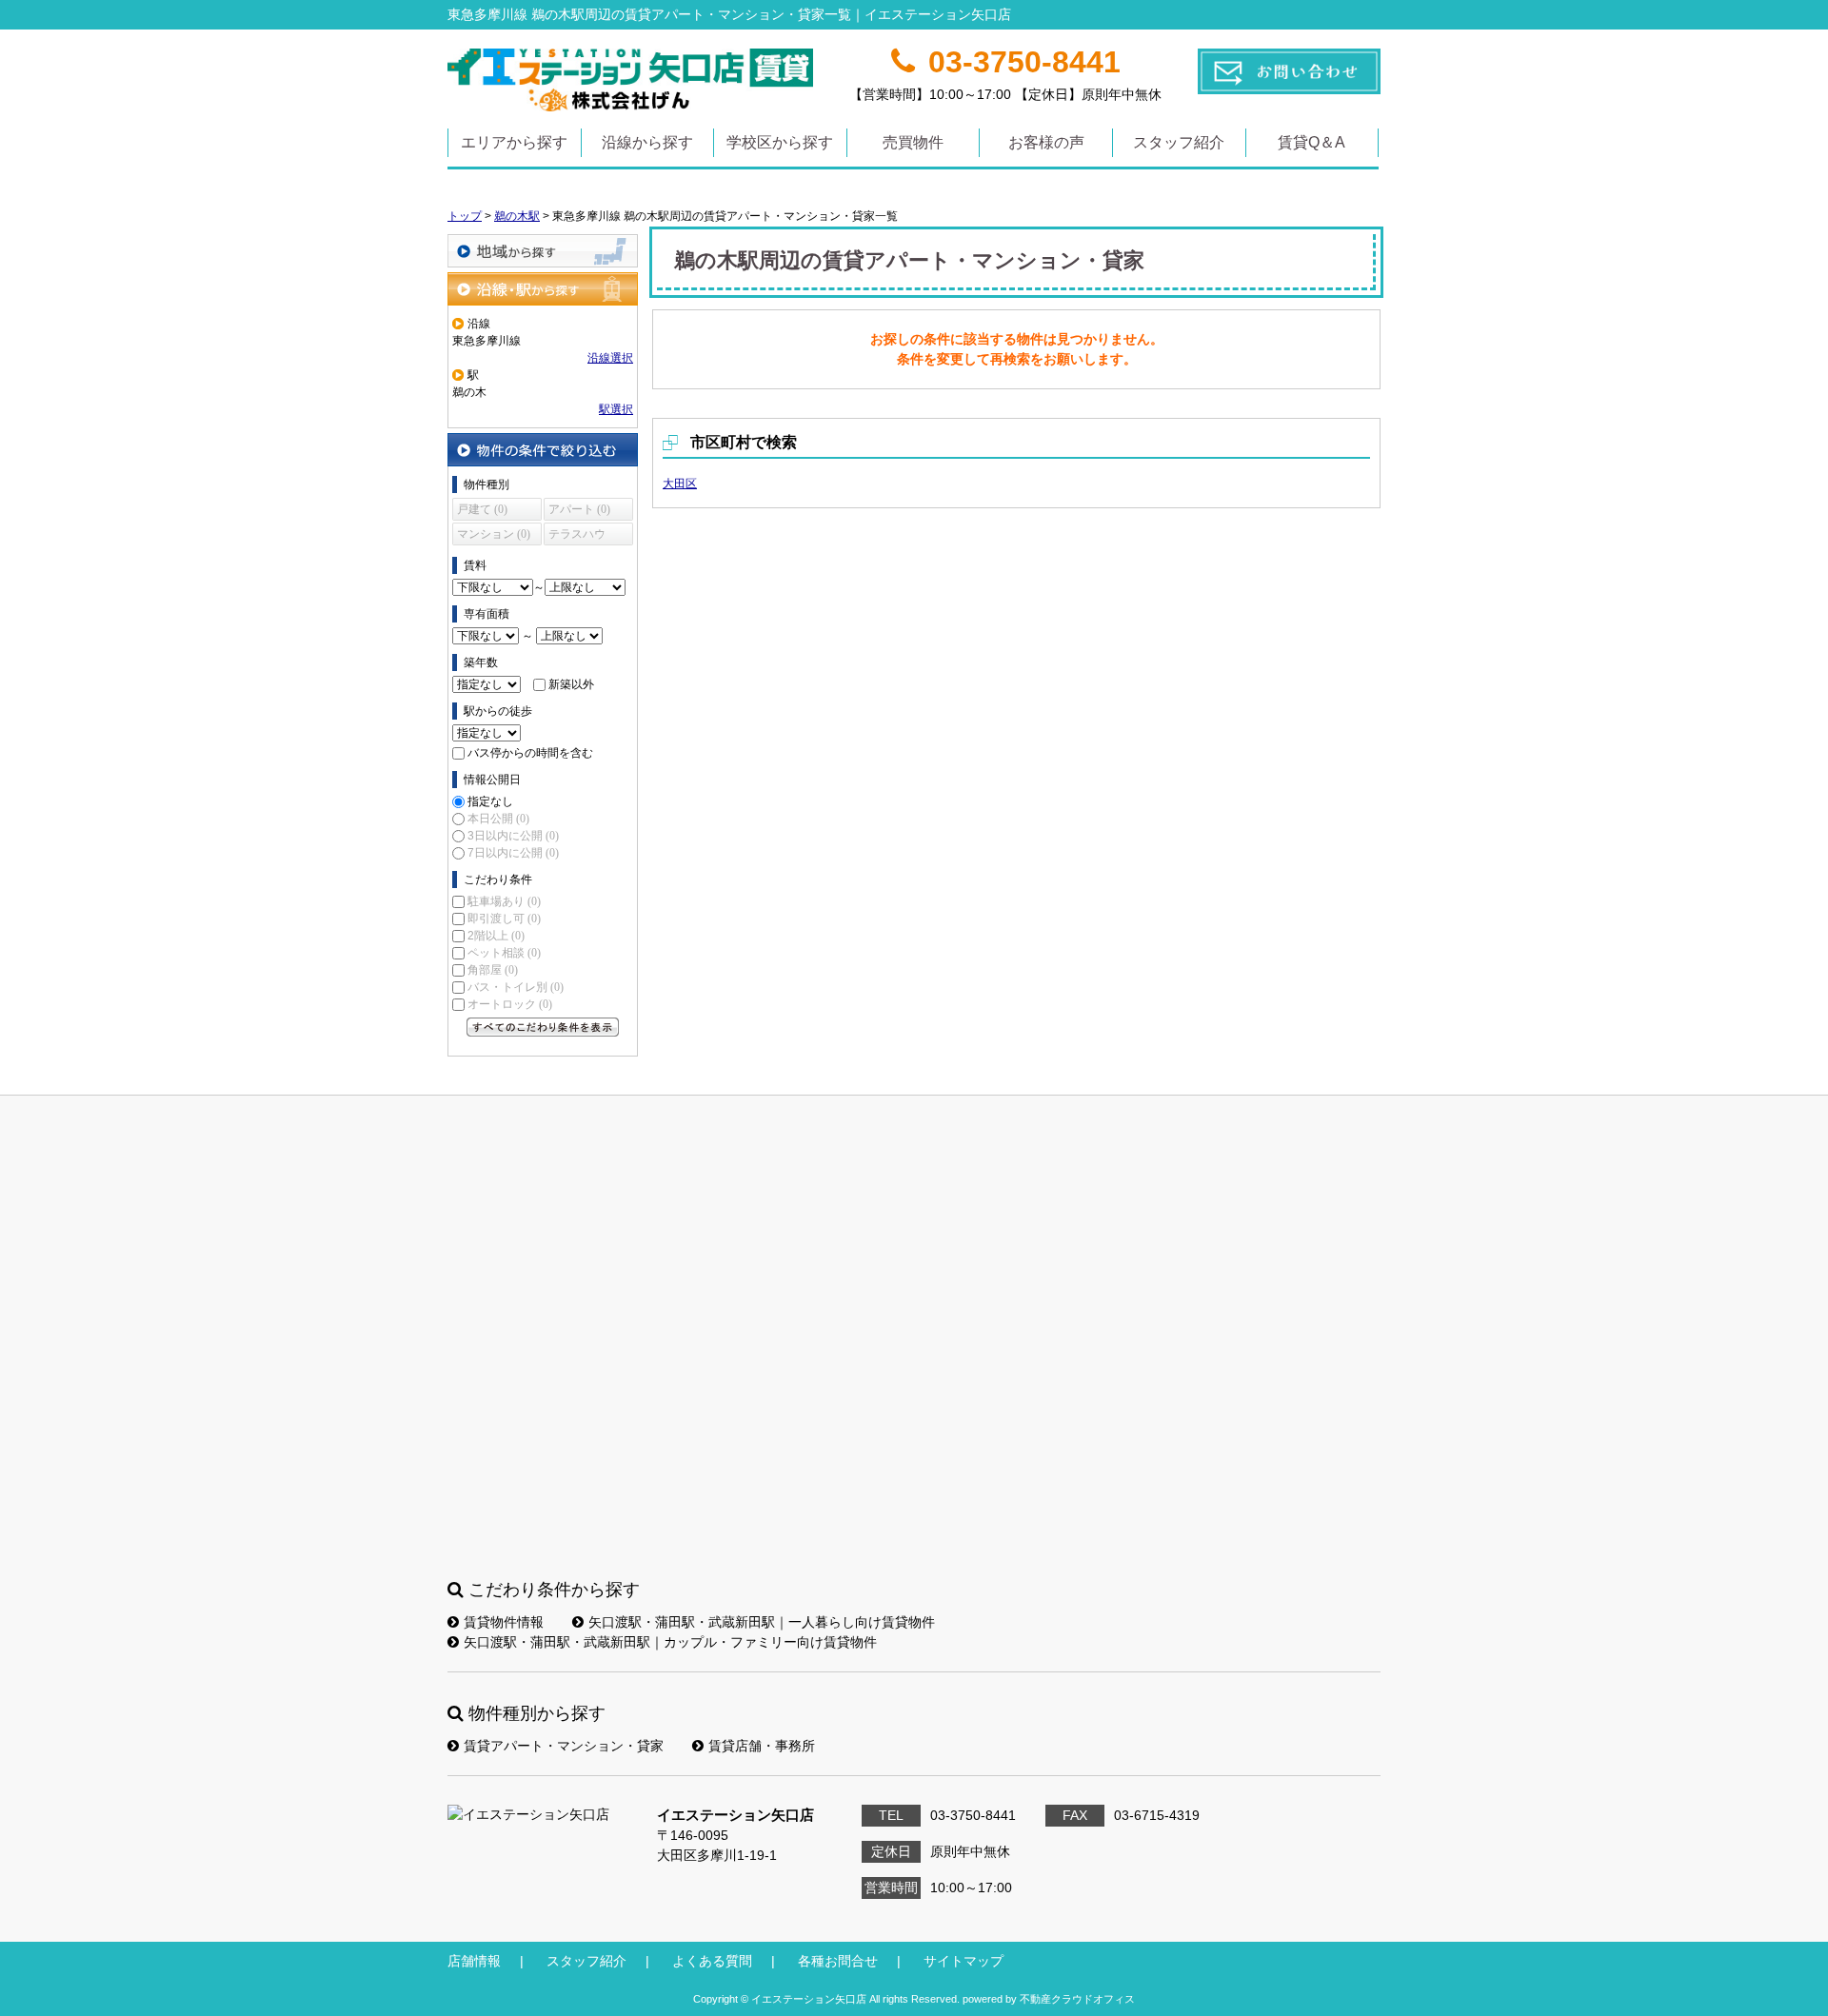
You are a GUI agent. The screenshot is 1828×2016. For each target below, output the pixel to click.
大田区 (680, 484)
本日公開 (498, 819)
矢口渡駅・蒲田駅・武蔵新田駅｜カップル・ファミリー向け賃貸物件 (670, 1642)
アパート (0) (579, 509)
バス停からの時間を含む (530, 753)
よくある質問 (712, 1961)
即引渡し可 (504, 919)
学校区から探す (780, 142)
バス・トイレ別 (516, 987)
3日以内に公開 (513, 836)
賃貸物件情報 (504, 1622)
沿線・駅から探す (543, 289)
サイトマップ (964, 1961)
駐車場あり (504, 901)
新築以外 (571, 684)
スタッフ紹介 (1179, 142)
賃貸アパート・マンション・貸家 (564, 1746)
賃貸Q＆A (1311, 142)
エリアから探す (514, 142)
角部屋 (493, 970)
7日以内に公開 (513, 853)
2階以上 (496, 936)
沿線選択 (610, 358)
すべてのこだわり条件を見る (543, 1027)
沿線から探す (647, 142)
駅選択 (616, 409)
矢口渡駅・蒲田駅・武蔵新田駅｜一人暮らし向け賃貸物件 (762, 1622)
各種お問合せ (838, 1961)
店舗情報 (474, 1961)
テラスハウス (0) (577, 536)
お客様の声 (1046, 142)
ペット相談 (504, 953)
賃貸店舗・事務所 (762, 1746)
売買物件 (913, 142)
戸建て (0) (482, 509)
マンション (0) (494, 534)
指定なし (490, 801)
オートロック (510, 1004)
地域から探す (543, 251)
